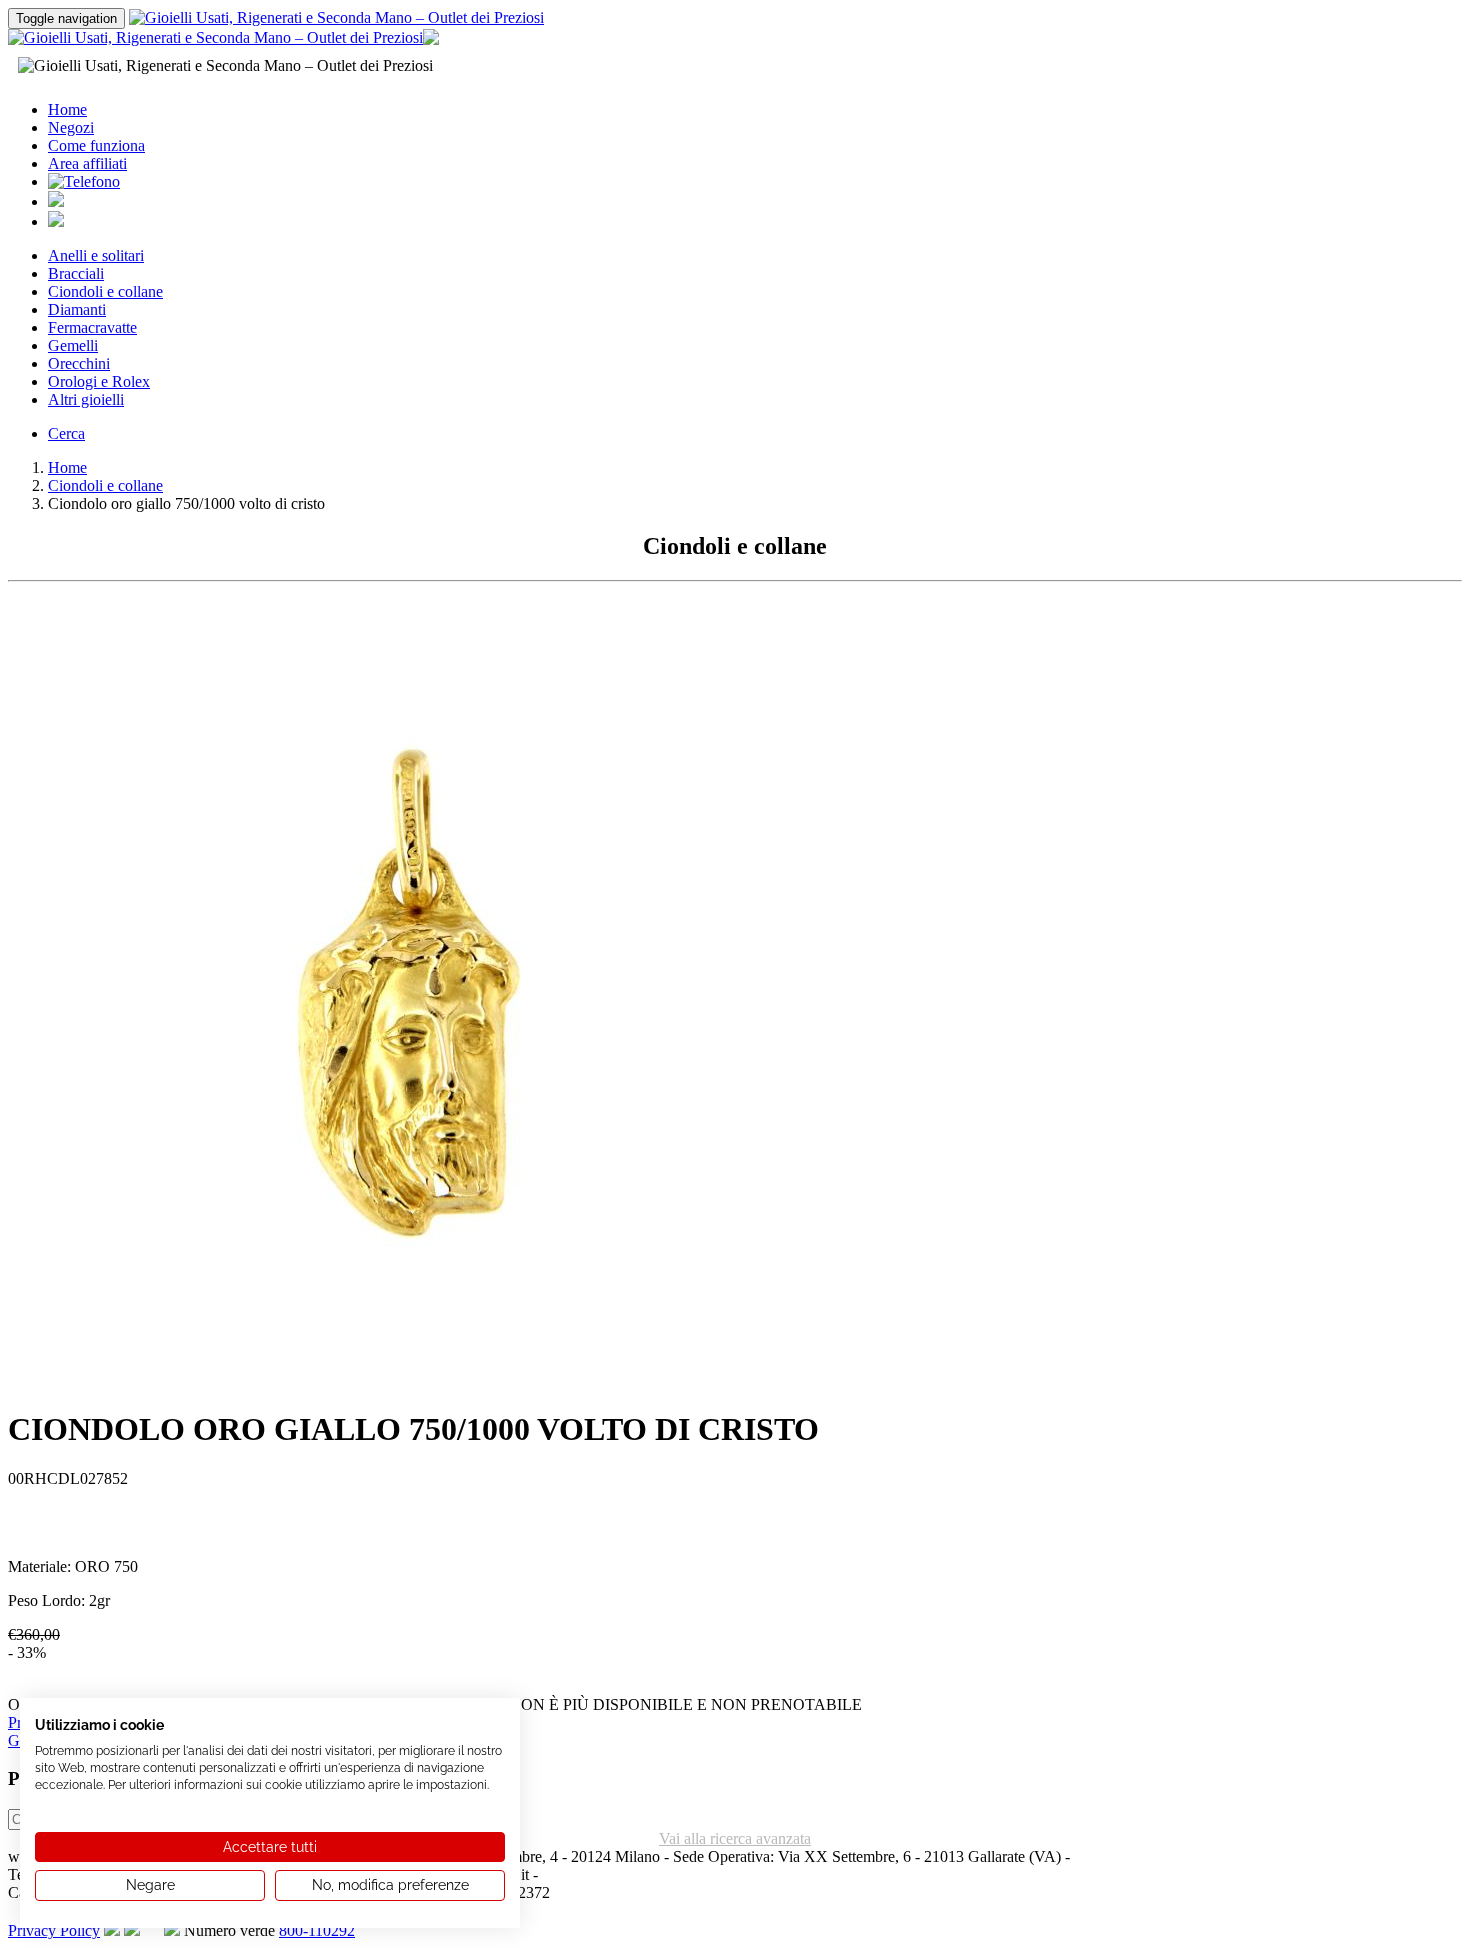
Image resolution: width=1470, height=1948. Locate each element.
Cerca (66, 433)
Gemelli (73, 345)
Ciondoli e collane (105, 291)
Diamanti (77, 309)
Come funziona (96, 145)
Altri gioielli (86, 399)
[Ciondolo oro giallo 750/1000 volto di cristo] (408, 1384)
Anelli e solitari (96, 255)
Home (67, 109)
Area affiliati (87, 163)
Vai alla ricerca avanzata (735, 1838)
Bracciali (76, 273)
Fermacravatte (92, 327)
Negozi (71, 127)
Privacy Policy (54, 1930)
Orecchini (79, 363)
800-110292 (317, 1930)
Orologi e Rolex (99, 381)
